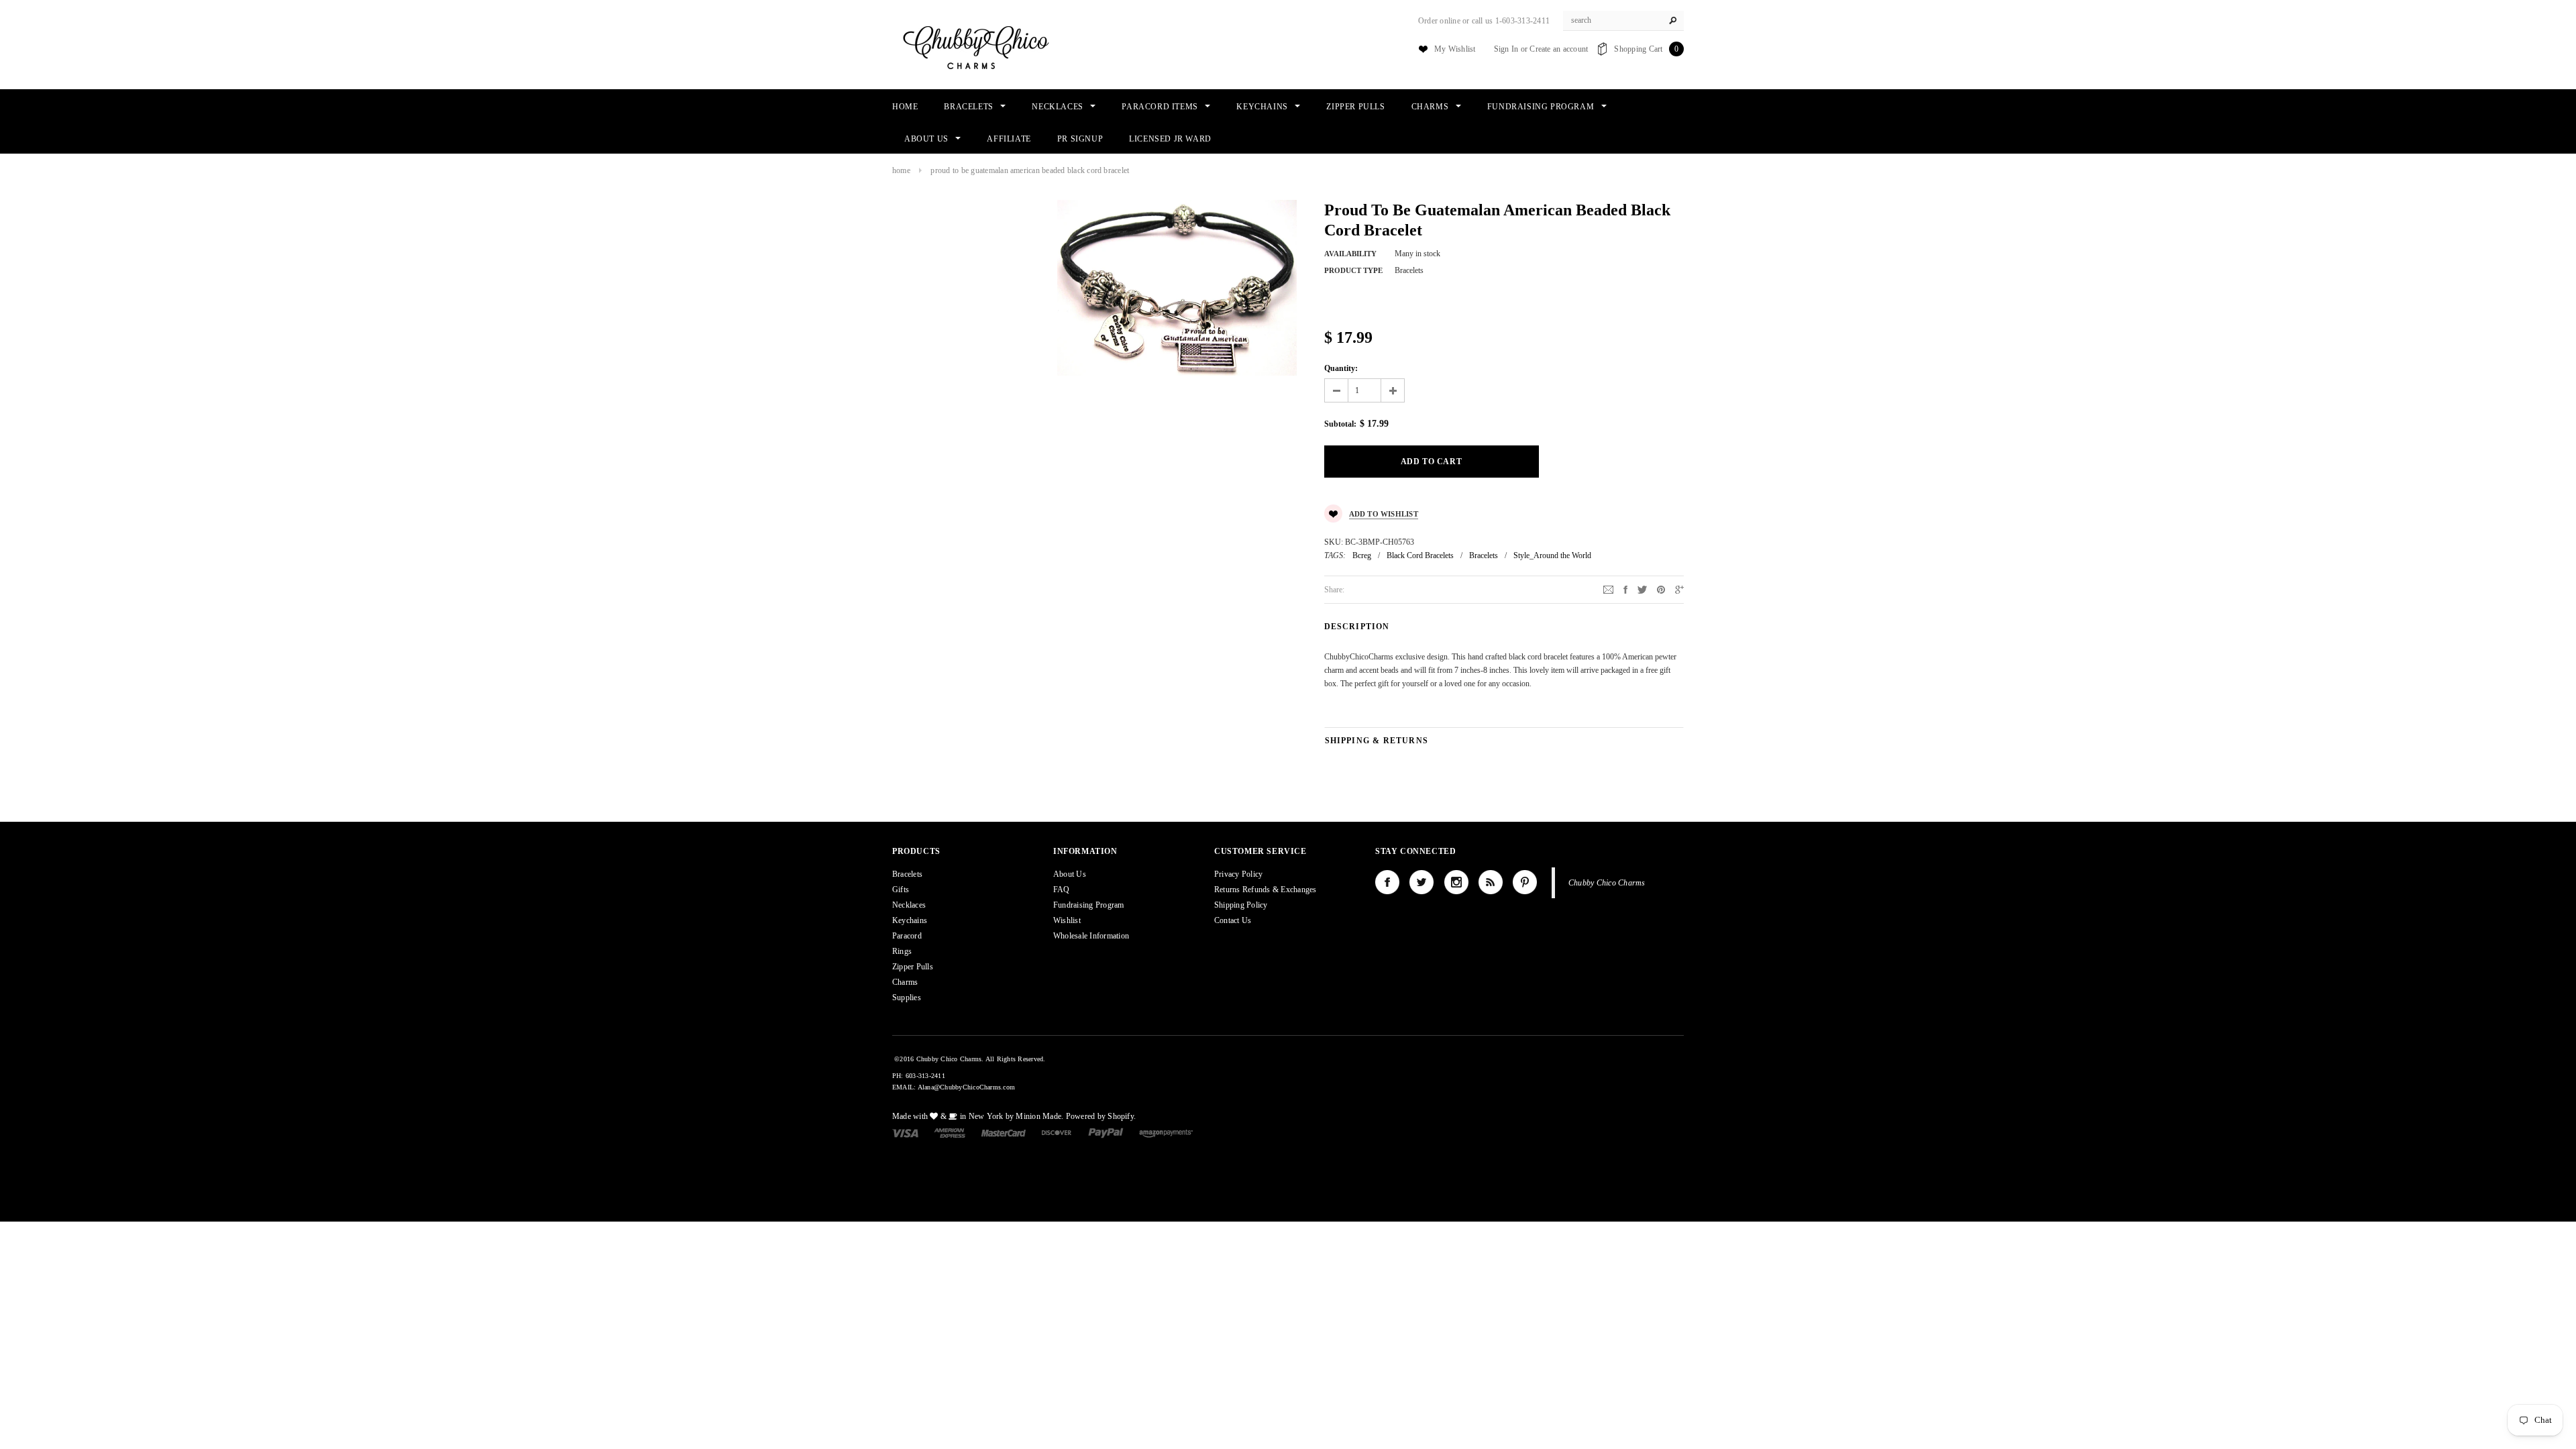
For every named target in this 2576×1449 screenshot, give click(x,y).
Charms (905, 982)
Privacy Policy (1238, 874)
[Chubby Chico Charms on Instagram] (1456, 882)
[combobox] (1623, 21)
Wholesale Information (1091, 936)
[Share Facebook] (1625, 589)
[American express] (950, 1132)
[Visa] (905, 1132)
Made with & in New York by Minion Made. (978, 1116)
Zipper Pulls (913, 967)
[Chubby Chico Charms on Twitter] (1421, 882)
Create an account (1559, 49)
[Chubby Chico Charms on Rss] (1491, 882)
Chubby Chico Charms (1607, 883)
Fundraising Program (1089, 905)
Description (1357, 627)
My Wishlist (1455, 49)
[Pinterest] (1661, 589)
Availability (1350, 254)
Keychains (910, 920)
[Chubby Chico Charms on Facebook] (1387, 882)
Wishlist (1067, 920)
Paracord (907, 936)
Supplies (907, 998)
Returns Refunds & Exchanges (1265, 890)
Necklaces (909, 905)
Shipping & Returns (1377, 741)
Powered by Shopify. (1101, 1116)
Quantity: (1341, 368)
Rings (902, 951)
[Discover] (1057, 1132)
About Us (1070, 874)
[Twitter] (1642, 589)
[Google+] (1679, 589)
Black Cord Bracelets (1420, 555)
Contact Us (1233, 920)
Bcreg (1362, 555)
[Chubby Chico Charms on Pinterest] (1525, 882)
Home (901, 170)
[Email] (1608, 589)
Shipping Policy (1241, 905)
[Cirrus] (1166, 1132)
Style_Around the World (1552, 555)
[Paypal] (1106, 1132)
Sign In (1506, 49)
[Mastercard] (1004, 1132)
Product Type (1353, 270)
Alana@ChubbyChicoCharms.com (966, 1087)
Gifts (901, 890)
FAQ (1062, 890)
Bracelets (1484, 555)
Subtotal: (1340, 424)
